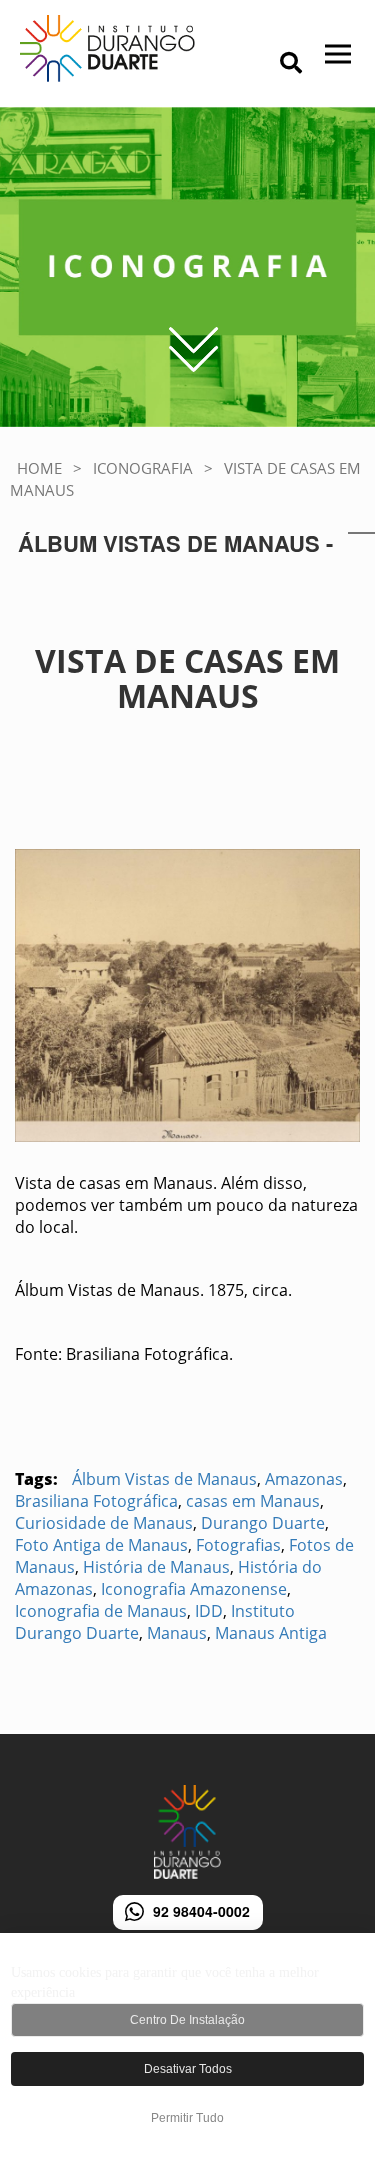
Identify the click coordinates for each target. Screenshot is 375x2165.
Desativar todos (188, 2069)
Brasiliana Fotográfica (96, 1501)
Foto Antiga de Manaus (101, 1545)
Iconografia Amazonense (194, 1589)
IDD (209, 1611)
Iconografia (143, 468)
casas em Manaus (253, 1501)
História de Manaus (156, 1567)
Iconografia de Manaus (101, 1611)
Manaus (177, 1633)
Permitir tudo (187, 2118)
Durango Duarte (263, 1523)
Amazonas (304, 1479)
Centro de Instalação (187, 2020)
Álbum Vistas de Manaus (164, 1479)
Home (39, 468)
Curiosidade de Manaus (104, 1523)
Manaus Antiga (271, 1633)
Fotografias (238, 1545)
